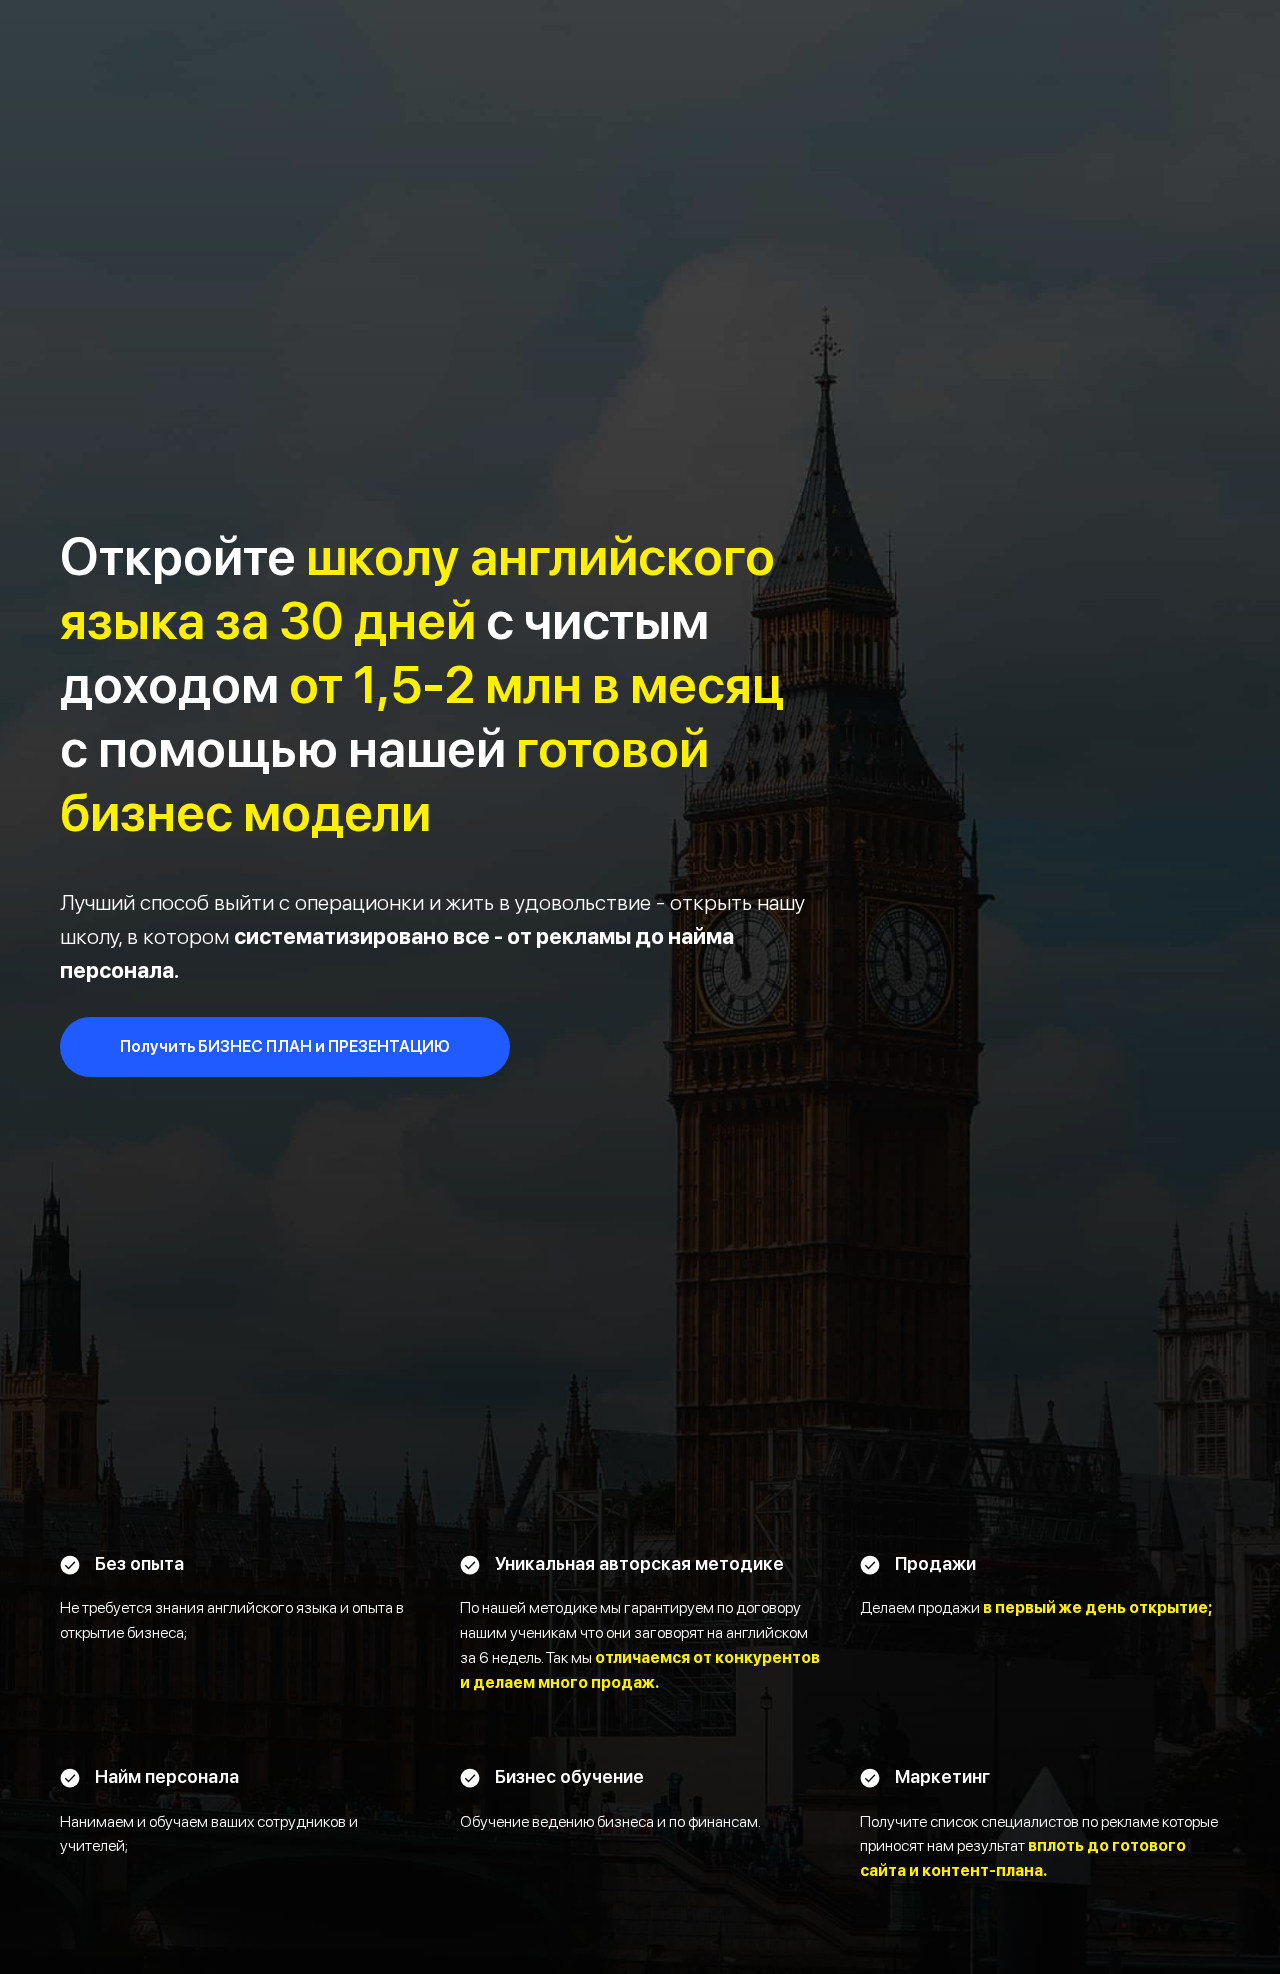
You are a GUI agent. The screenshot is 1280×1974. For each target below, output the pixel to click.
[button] (285, 1047)
